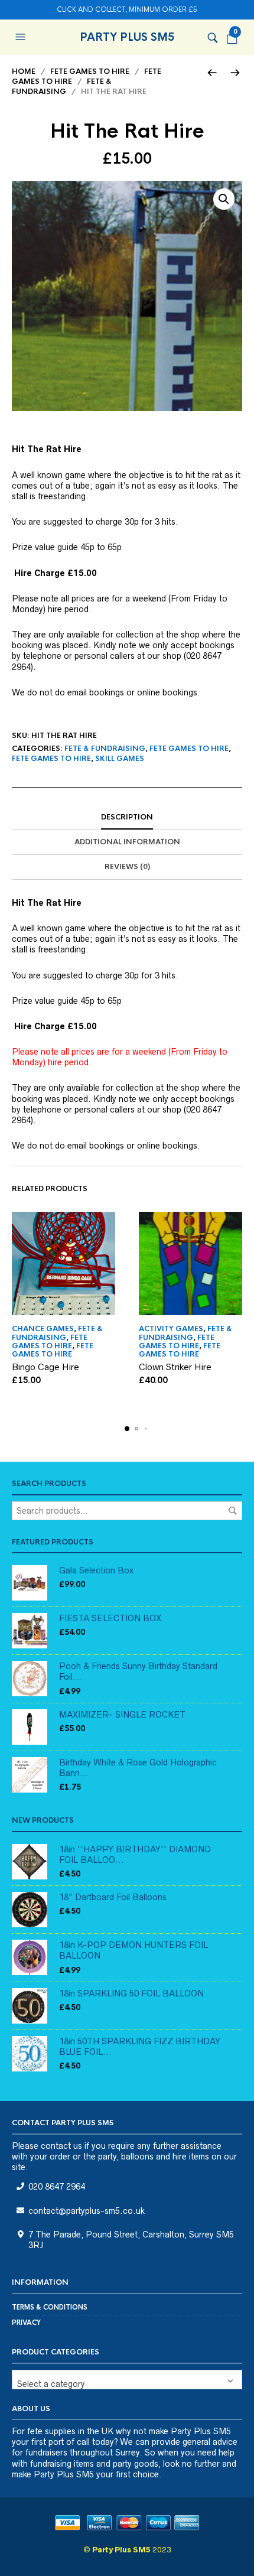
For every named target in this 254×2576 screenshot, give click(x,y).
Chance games (43, 1329)
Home (24, 71)
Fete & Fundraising (62, 87)
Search (233, 1511)
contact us (61, 2146)
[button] (22, 37)
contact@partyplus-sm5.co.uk (87, 2211)
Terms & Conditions (50, 2307)
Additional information (127, 842)
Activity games (171, 1329)
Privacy (26, 2323)
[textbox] (127, 2380)
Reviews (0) (127, 867)
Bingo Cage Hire (45, 1367)
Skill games (120, 759)
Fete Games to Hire (90, 71)
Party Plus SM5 (127, 37)
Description (127, 817)
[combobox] (127, 2380)
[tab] (127, 818)
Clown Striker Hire (175, 1367)
